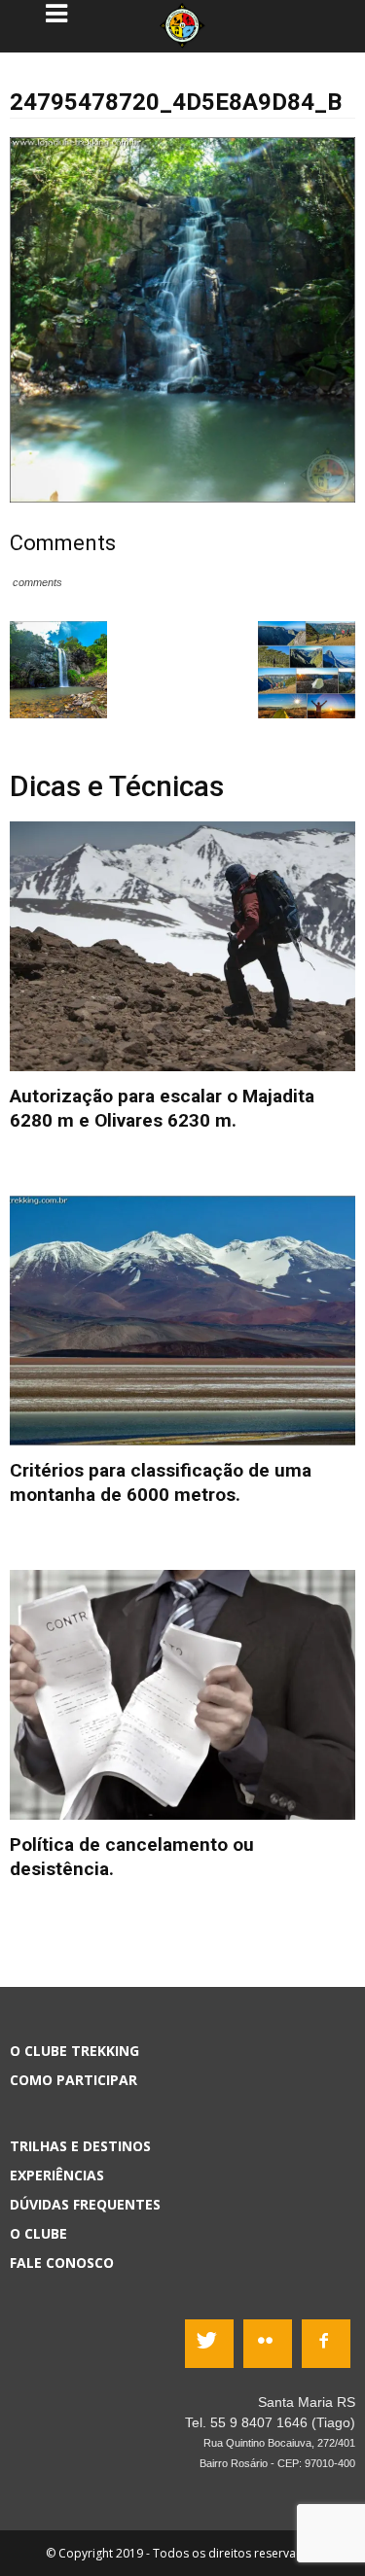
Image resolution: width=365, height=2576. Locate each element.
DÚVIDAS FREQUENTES (85, 2204)
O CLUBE (38, 2233)
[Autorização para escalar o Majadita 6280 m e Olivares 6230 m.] (182, 946)
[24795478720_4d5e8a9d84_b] (182, 319)
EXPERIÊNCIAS (57, 2175)
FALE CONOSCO (62, 2263)
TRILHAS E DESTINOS (80, 2146)
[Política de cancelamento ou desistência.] (182, 1695)
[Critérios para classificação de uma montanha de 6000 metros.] (182, 1321)
